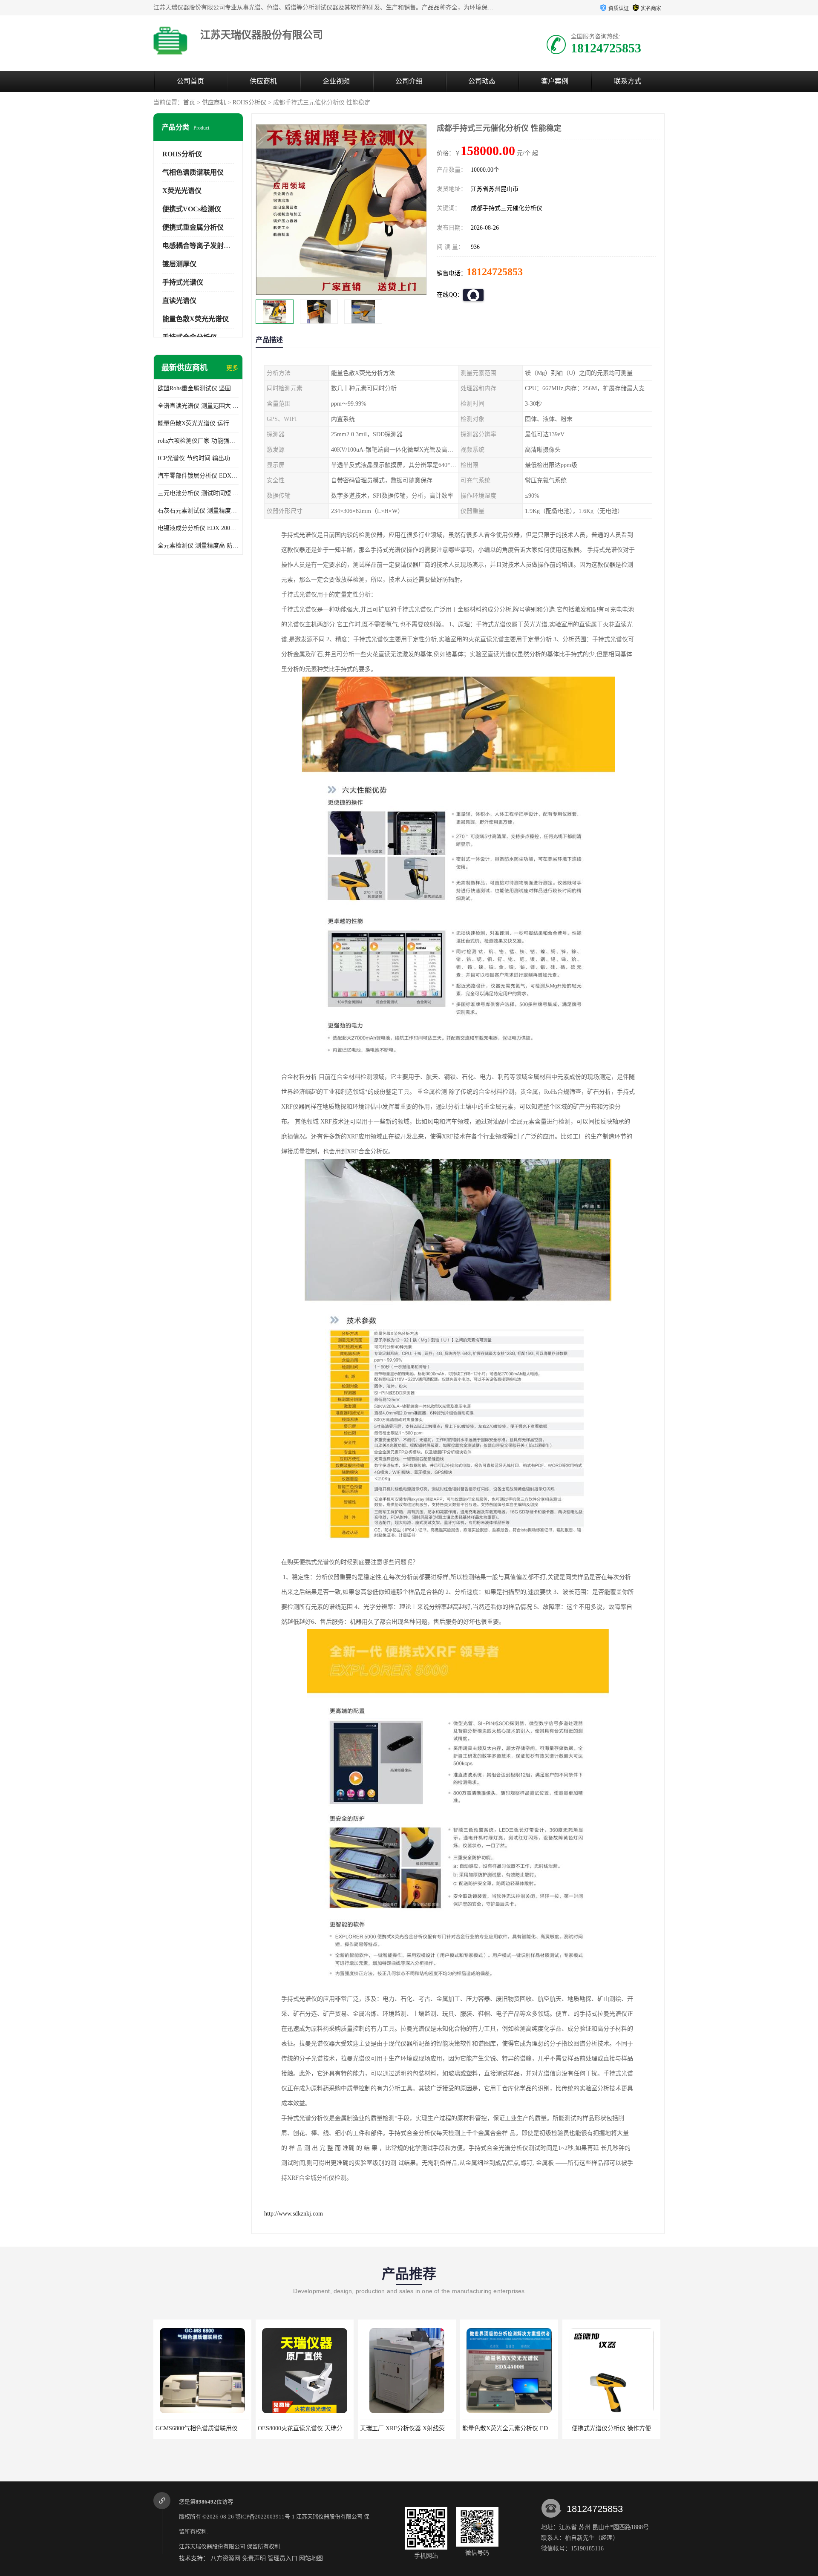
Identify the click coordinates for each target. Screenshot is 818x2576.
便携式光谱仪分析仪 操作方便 (509, 2428)
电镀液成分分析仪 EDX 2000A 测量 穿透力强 (198, 528)
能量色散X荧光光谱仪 (196, 319)
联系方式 (628, 81)
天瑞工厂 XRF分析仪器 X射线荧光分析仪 (312, 2428)
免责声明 (254, 2558)
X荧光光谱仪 (182, 191)
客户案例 (555, 81)
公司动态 (482, 81)
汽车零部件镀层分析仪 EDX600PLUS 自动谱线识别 (198, 476)
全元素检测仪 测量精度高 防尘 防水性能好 (198, 546)
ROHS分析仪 (249, 102)
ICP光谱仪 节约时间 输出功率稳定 (198, 458)
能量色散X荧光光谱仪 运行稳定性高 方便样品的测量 (198, 423)
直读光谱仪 (179, 301)
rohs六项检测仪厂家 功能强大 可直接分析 (198, 441)
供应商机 (263, 81)
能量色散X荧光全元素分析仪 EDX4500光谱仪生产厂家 (432, 2428)
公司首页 (190, 81)
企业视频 (336, 81)
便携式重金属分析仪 (193, 227)
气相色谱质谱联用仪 (193, 172)
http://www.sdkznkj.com (294, 2214)
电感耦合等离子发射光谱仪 (203, 246)
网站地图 (311, 2558)
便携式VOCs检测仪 (192, 209)
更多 (232, 368)
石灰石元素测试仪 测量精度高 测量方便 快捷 (198, 511)
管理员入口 (282, 2558)
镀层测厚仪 (179, 264)
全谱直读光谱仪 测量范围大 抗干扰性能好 (198, 406)
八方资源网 (225, 2558)
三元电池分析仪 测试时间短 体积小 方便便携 (198, 493)
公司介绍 (409, 81)
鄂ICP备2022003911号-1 (265, 2517)
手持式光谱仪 (183, 282)
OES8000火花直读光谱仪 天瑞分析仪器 (207, 2428)
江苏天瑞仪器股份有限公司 (329, 2517)
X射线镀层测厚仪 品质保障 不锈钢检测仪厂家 (625, 2428)
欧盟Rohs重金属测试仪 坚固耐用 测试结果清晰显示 (198, 388)
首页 (189, 102)
